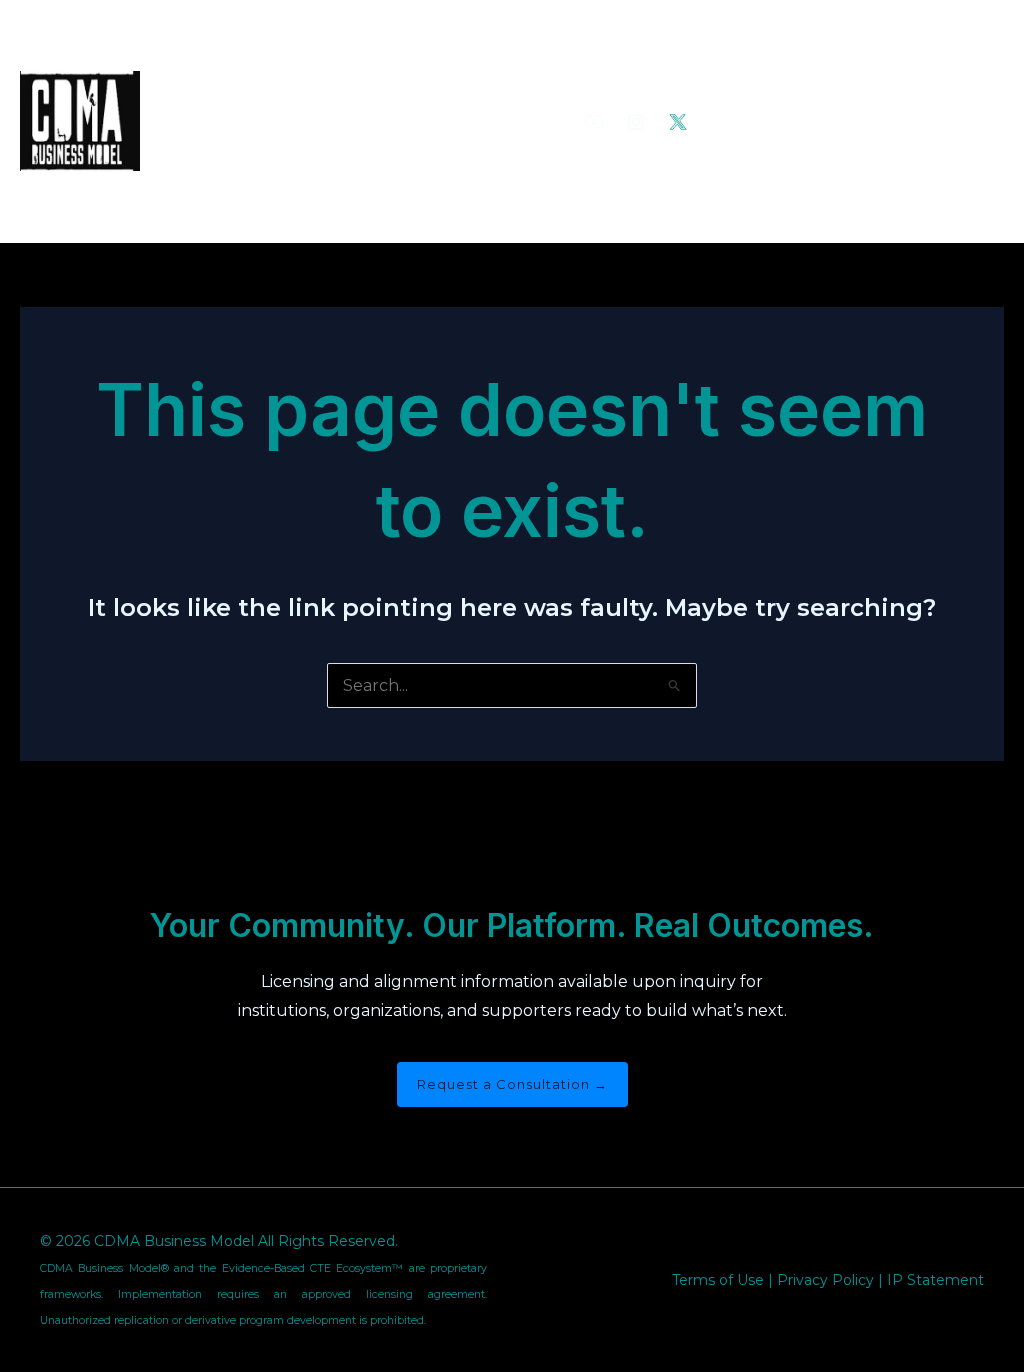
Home (194, 51)
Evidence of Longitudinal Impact (293, 121)
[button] (855, 121)
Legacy (267, 51)
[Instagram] (636, 122)
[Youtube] (594, 122)
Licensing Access (237, 191)
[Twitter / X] (678, 122)
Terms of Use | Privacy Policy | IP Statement (828, 1280)
